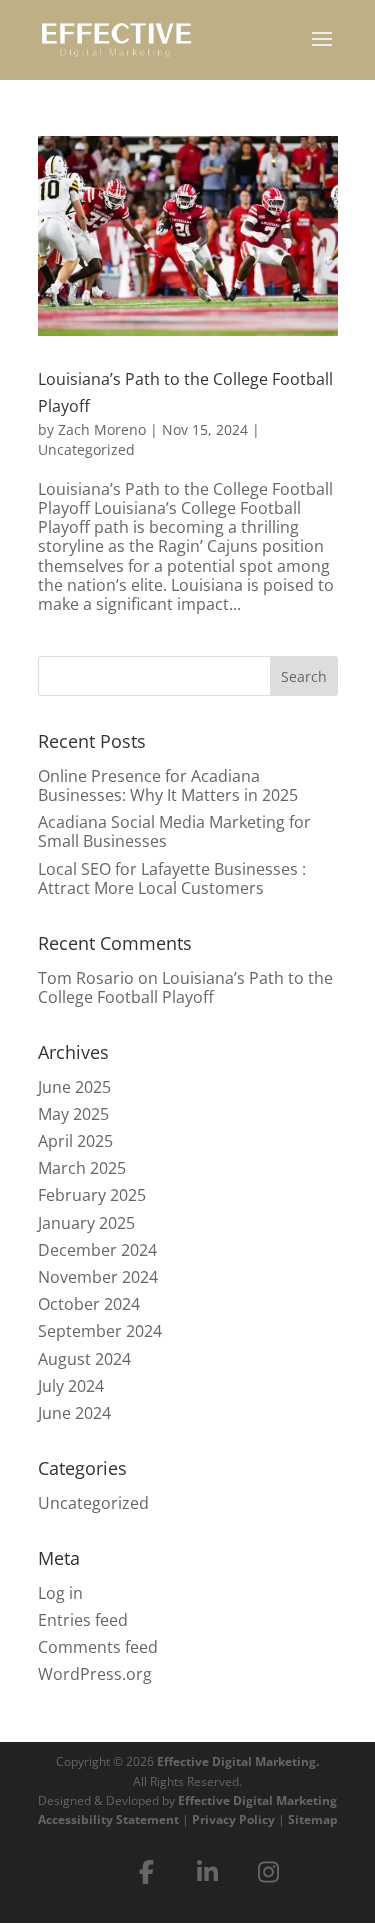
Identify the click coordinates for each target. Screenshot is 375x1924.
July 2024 (71, 1386)
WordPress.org (95, 1674)
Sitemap (313, 1819)
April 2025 (75, 1141)
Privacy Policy (233, 1819)
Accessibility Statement (108, 1819)
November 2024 (98, 1277)
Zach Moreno (102, 429)
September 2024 (100, 1331)
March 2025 (82, 1168)
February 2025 (92, 1195)
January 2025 (86, 1223)
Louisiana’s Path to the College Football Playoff (185, 987)
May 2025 (73, 1114)
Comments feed (98, 1647)
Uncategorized (86, 449)
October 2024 (89, 1304)
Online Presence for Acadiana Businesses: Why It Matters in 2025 (168, 785)
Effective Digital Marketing (257, 1800)
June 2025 (74, 1087)
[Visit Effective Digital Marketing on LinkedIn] (207, 1872)
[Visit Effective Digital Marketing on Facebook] (146, 1872)
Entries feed (83, 1620)
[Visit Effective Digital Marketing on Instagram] (268, 1872)
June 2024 (74, 1413)
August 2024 (84, 1359)
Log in (60, 1593)
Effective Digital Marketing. (238, 1761)
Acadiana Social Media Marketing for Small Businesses (174, 831)
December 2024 (97, 1250)
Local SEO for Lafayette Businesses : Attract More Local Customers (172, 878)
